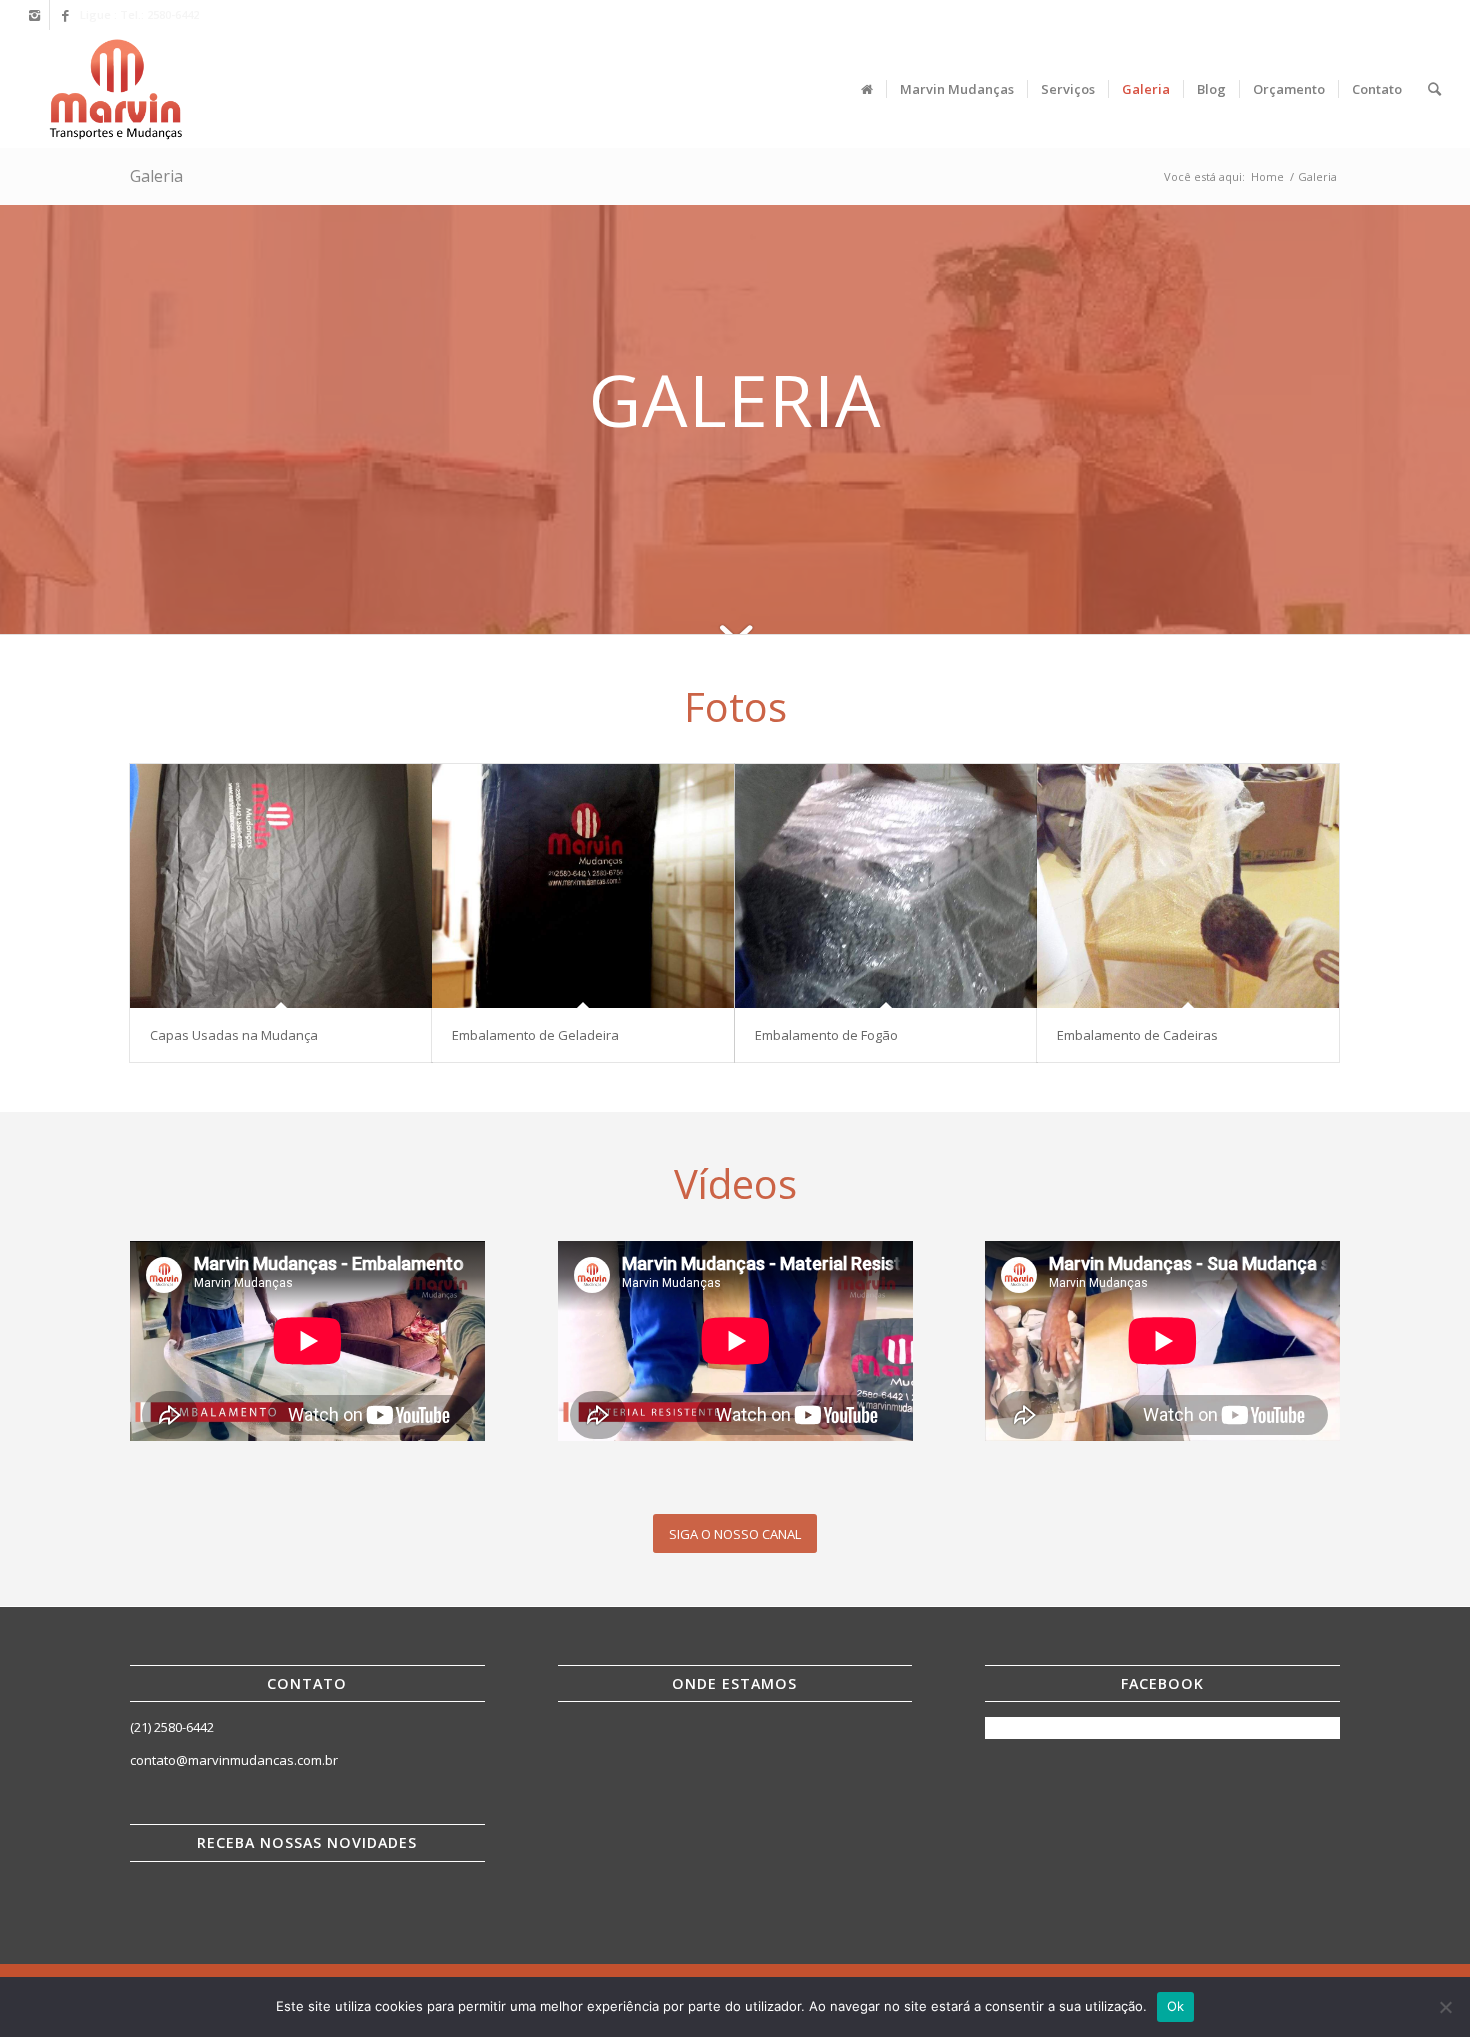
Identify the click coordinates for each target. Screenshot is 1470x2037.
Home (1267, 176)
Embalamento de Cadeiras (1137, 1035)
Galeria (156, 176)
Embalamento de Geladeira (535, 1035)
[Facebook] (65, 15)
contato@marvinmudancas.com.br (234, 1760)
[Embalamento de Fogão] (886, 886)
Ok (1176, 2006)
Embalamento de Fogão (826, 1035)
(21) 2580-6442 (172, 1727)
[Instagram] (34, 15)
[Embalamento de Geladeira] (583, 886)
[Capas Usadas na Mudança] (281, 886)
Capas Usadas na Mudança (234, 1035)
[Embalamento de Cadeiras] (1188, 886)
